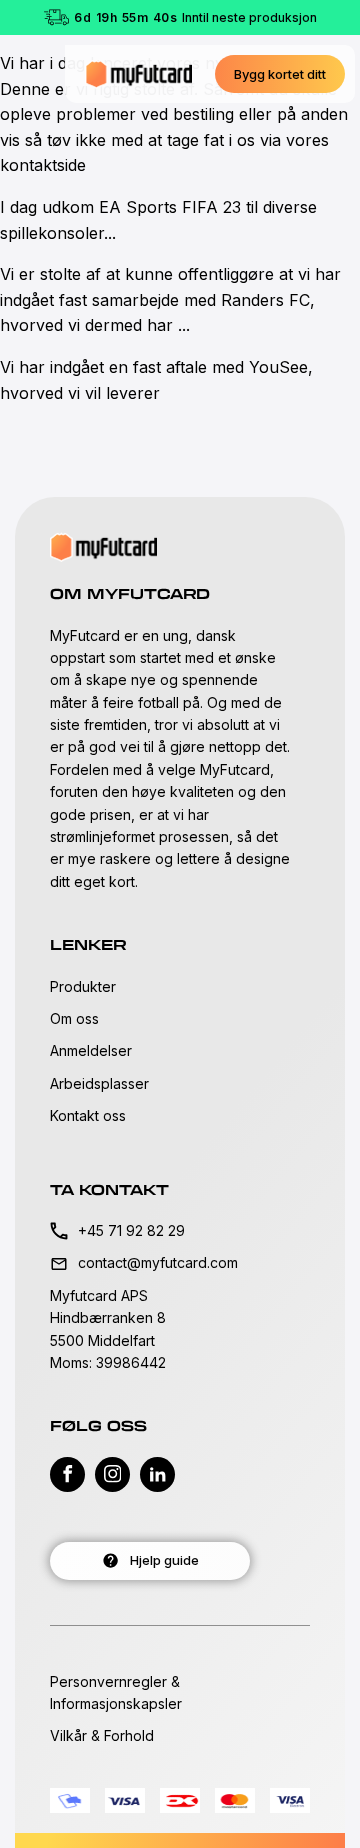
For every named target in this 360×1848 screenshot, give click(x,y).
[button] (280, 74)
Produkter (83, 986)
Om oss (74, 1018)
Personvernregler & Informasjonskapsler (116, 1692)
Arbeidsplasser (99, 1083)
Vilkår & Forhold (102, 1735)
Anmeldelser (91, 1050)
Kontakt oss (88, 1115)
